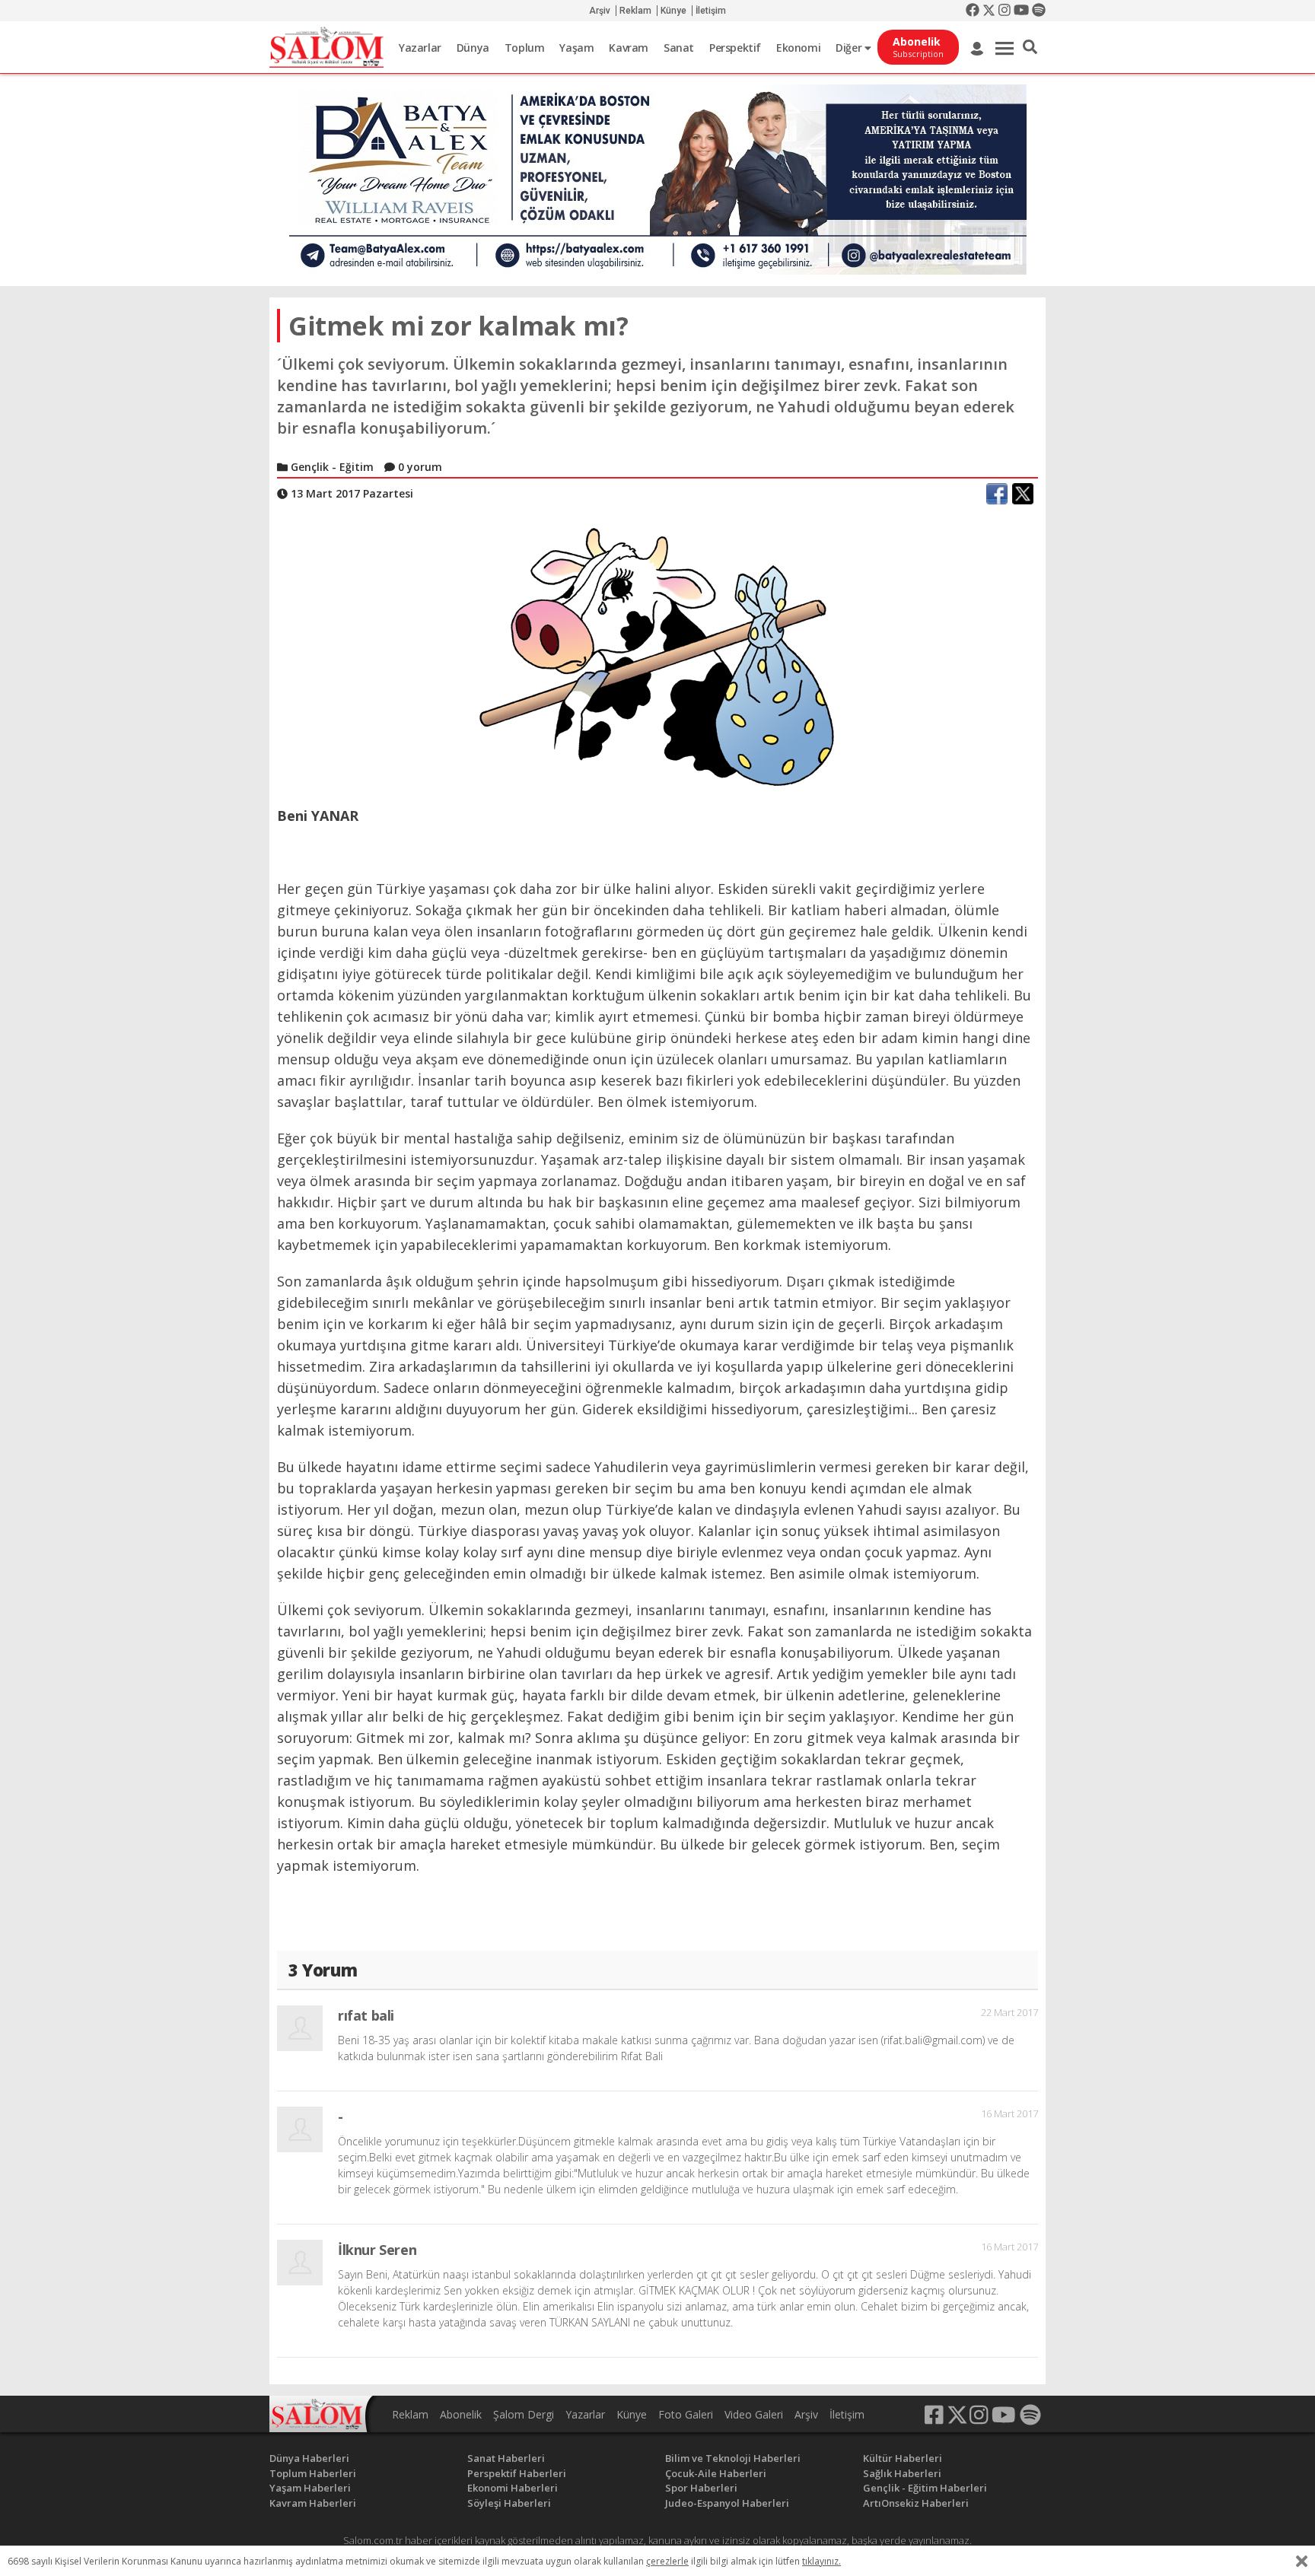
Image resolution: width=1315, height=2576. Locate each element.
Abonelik (461, 2414)
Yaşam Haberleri (310, 2488)
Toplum (525, 48)
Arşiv (600, 11)
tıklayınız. (821, 2561)
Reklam (635, 11)
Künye (673, 11)
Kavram (629, 48)
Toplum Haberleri (313, 2473)
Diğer (850, 48)
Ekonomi (798, 48)
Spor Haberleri (701, 2488)
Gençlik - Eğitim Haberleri (925, 2488)
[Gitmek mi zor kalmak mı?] (657, 657)
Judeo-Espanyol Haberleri (727, 2503)
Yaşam (576, 48)
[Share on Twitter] (1023, 494)
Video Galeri (754, 2414)
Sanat (679, 48)
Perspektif (735, 48)
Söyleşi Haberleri (509, 2503)
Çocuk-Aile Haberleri (716, 2473)
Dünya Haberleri (309, 2458)
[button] (1030, 47)
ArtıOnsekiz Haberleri (916, 2503)
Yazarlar (420, 48)
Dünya (473, 48)
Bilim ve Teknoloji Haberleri (733, 2458)
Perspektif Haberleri (517, 2473)
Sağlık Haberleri (902, 2473)
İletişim (711, 11)
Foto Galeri (686, 2414)
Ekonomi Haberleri (513, 2488)
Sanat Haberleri (506, 2458)
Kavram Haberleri (313, 2503)
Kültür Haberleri (903, 2458)
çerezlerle (667, 2561)
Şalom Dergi (524, 2414)
